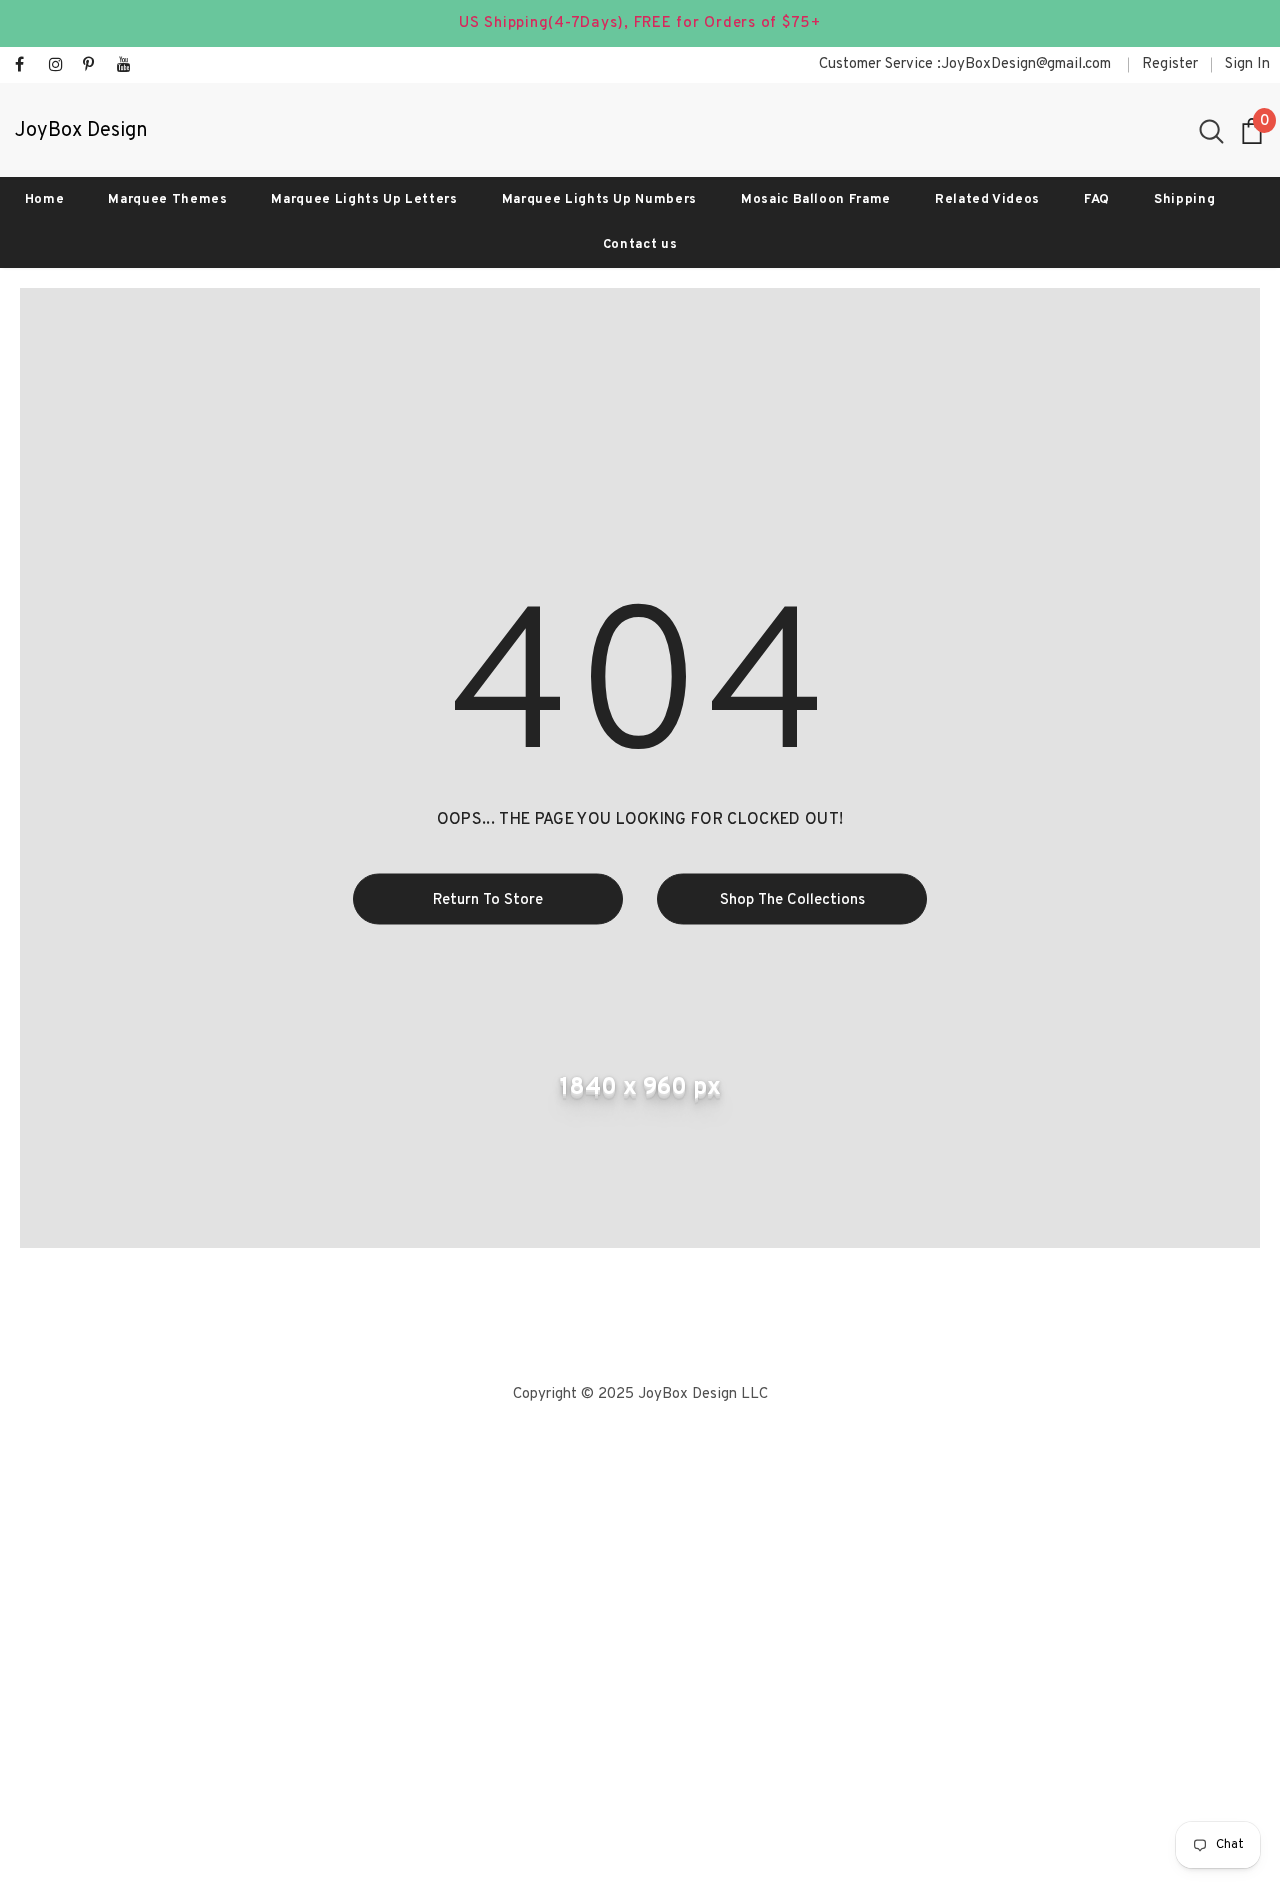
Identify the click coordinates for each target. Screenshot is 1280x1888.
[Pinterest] (95, 66)
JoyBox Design (81, 131)
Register (1170, 64)
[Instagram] (61, 66)
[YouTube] (129, 66)
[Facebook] (27, 66)
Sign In (1247, 64)
